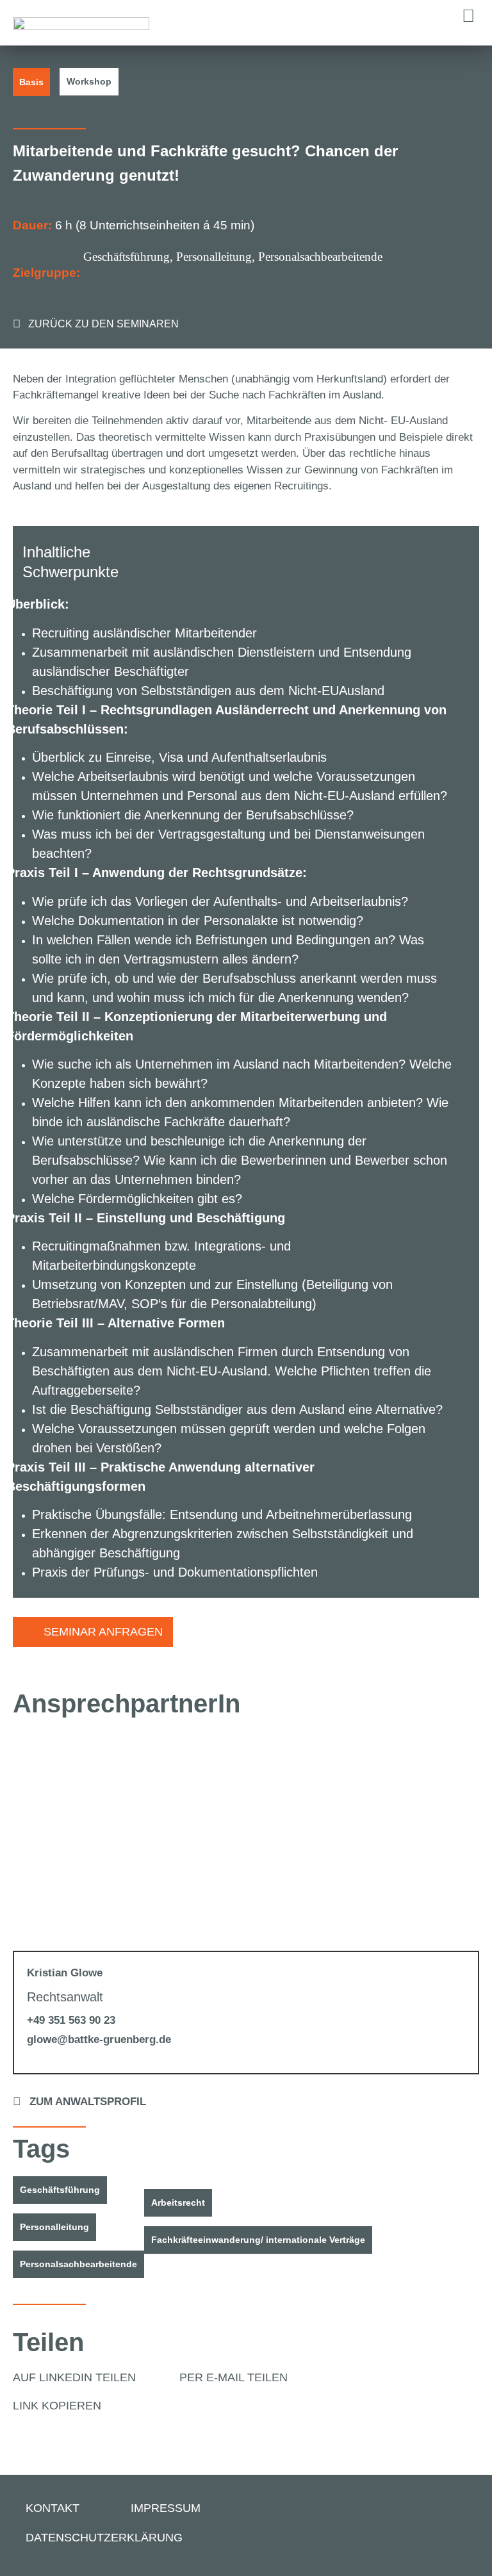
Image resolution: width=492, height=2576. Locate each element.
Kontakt (53, 2508)
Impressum (166, 2508)
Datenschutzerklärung (104, 2538)
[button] (468, 16)
